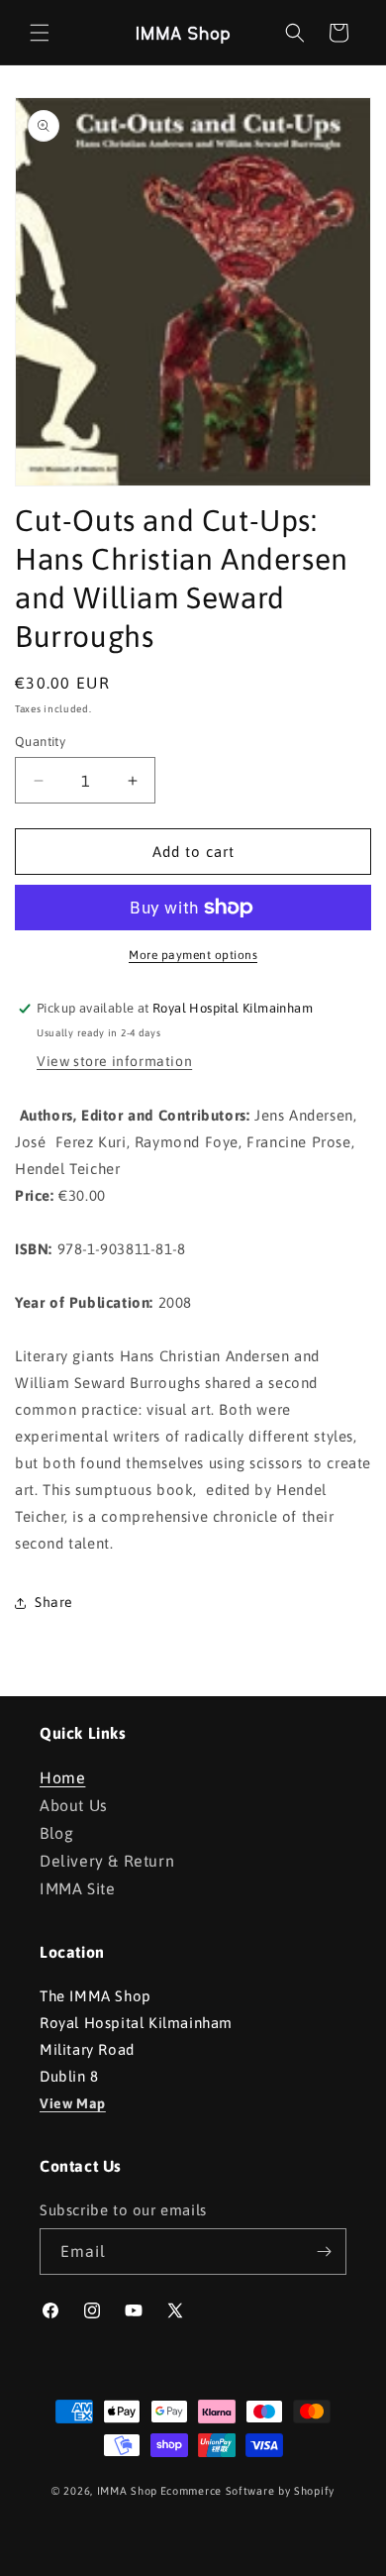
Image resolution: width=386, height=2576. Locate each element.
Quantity (40, 742)
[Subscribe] (324, 2252)
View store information (114, 1061)
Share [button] (54, 1602)
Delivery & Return (107, 1861)
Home (62, 1777)
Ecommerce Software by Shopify (247, 2491)
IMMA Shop (127, 2491)
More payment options (193, 955)
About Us (74, 1805)
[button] (40, 33)
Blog (56, 1833)
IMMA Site (77, 1888)
